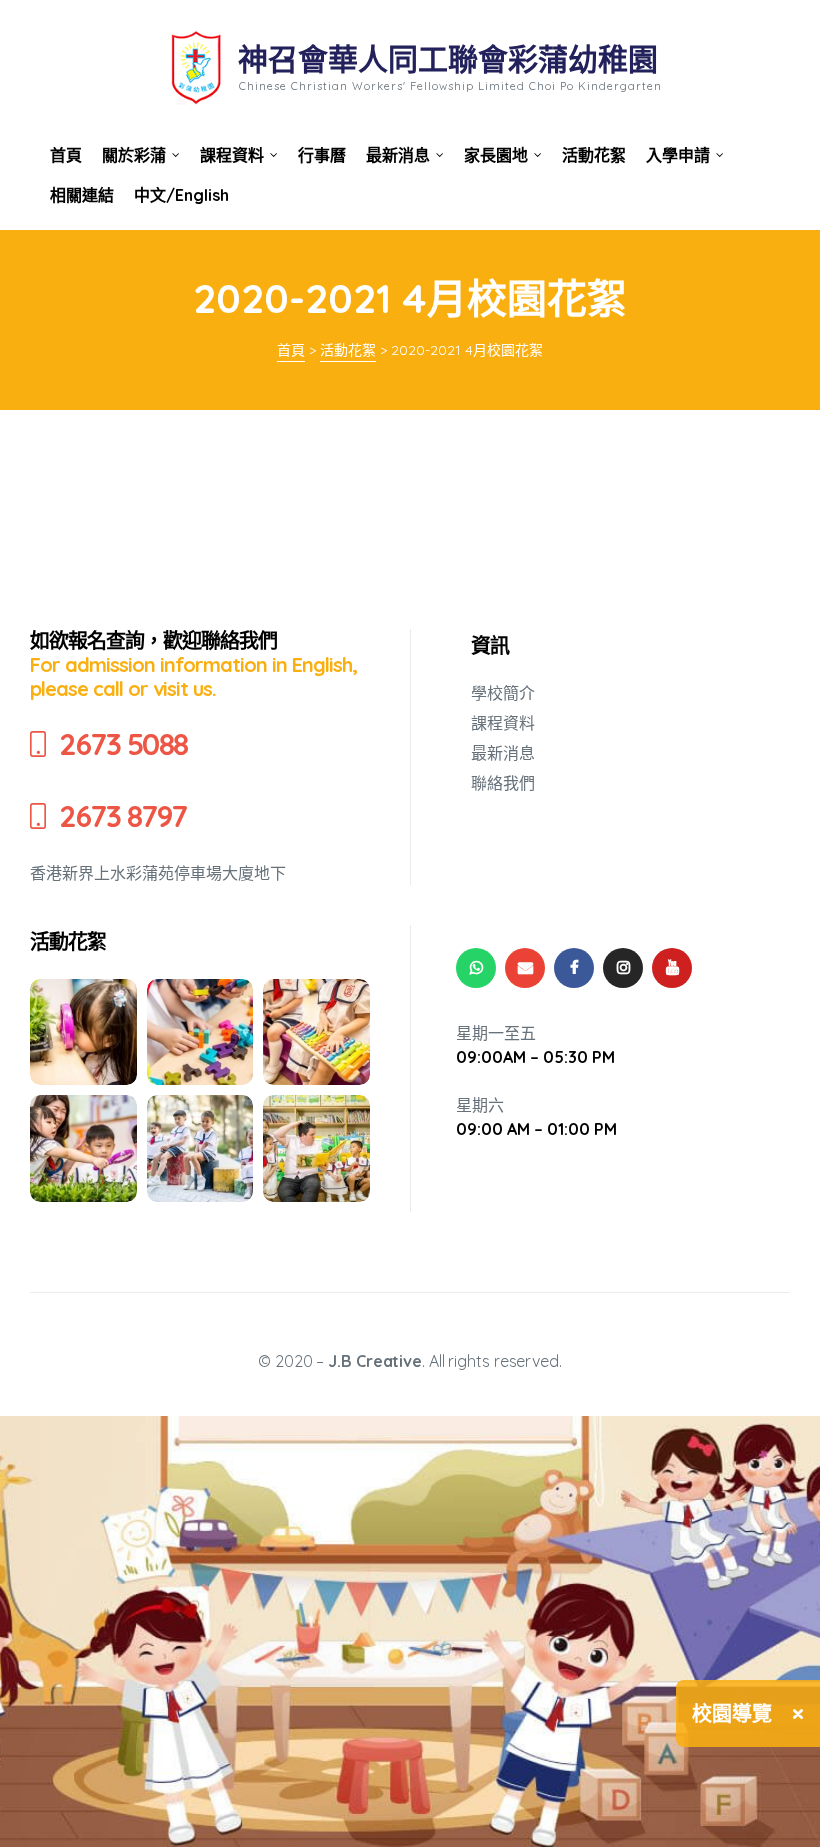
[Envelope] (525, 968)
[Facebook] (574, 968)
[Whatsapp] (476, 968)
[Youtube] (672, 968)
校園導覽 (732, 1713)
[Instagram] (623, 968)
